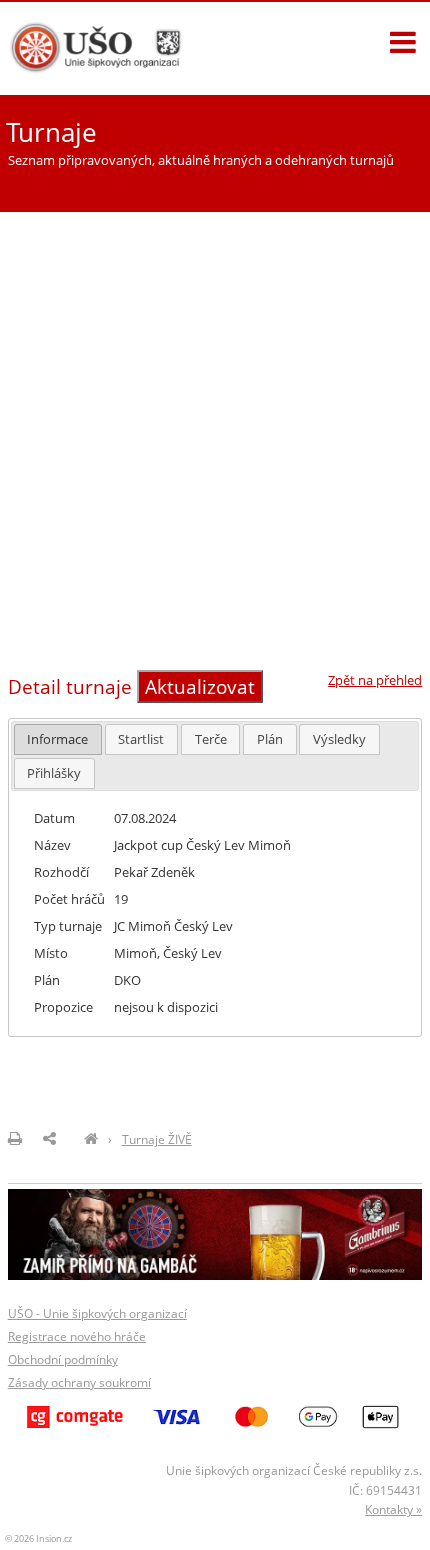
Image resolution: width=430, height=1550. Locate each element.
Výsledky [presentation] (339, 739)
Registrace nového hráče (77, 1336)
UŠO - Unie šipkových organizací (97, 1313)
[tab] (58, 739)
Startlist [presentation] (141, 739)
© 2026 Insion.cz (38, 1538)
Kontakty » (393, 1509)
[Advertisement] (215, 435)
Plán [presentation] (270, 739)
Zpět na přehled (375, 680)
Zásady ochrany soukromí (79, 1382)
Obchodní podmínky (63, 1359)
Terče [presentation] (211, 739)
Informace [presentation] (57, 739)
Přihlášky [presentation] (54, 773)
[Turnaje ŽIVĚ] (91, 1139)
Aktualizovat (200, 686)
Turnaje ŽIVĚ (157, 1139)
